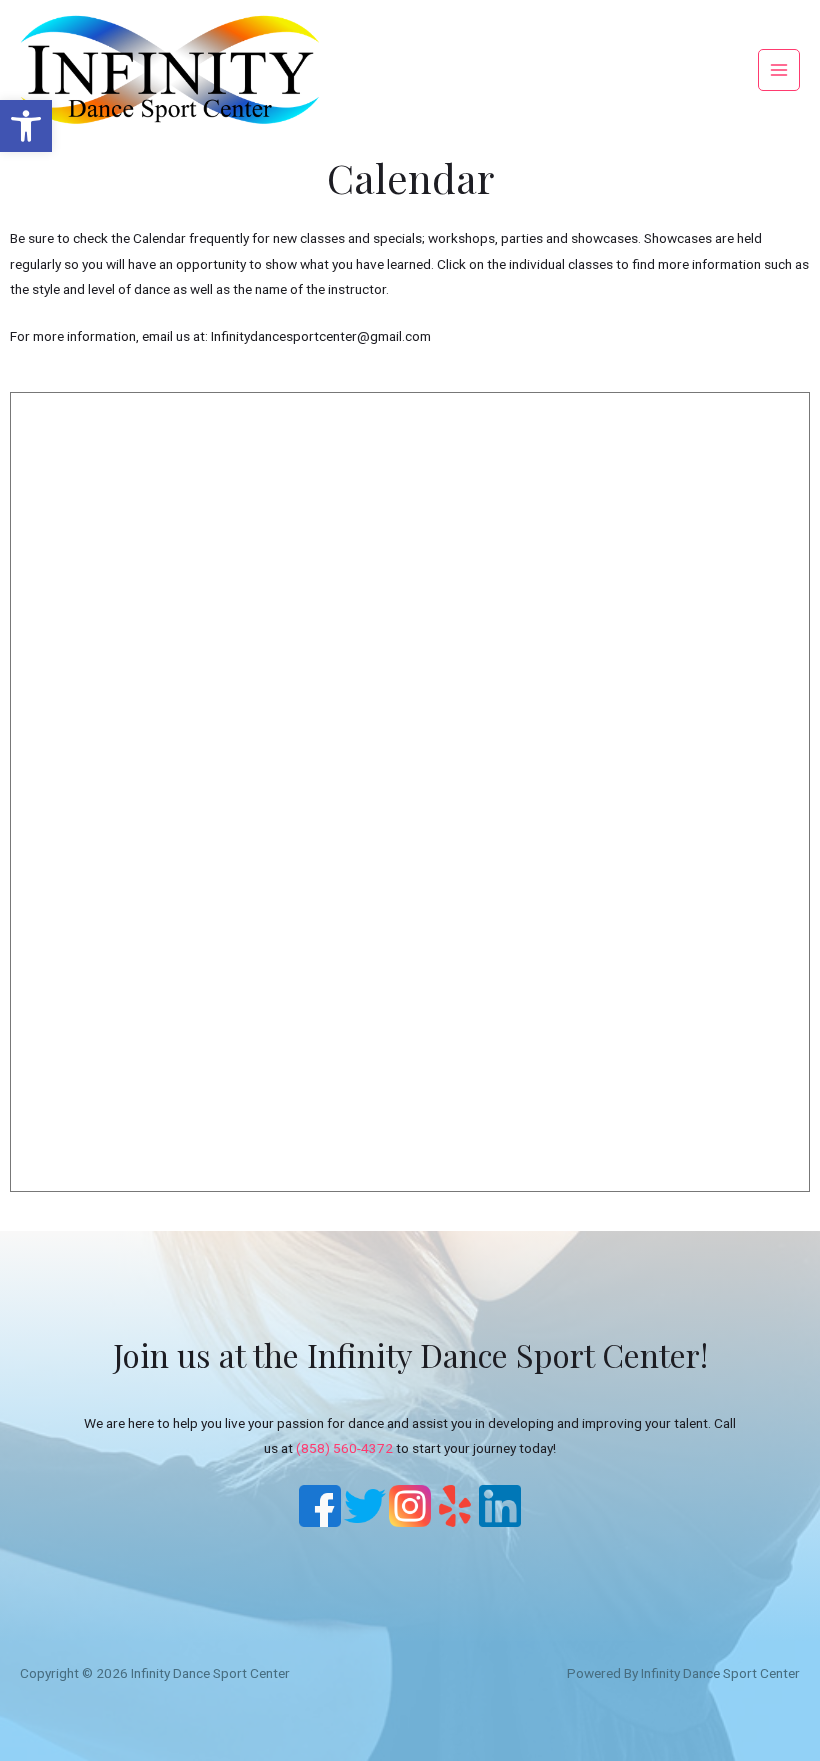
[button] (26, 126)
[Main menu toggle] (779, 70)
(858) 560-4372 (344, 1448)
